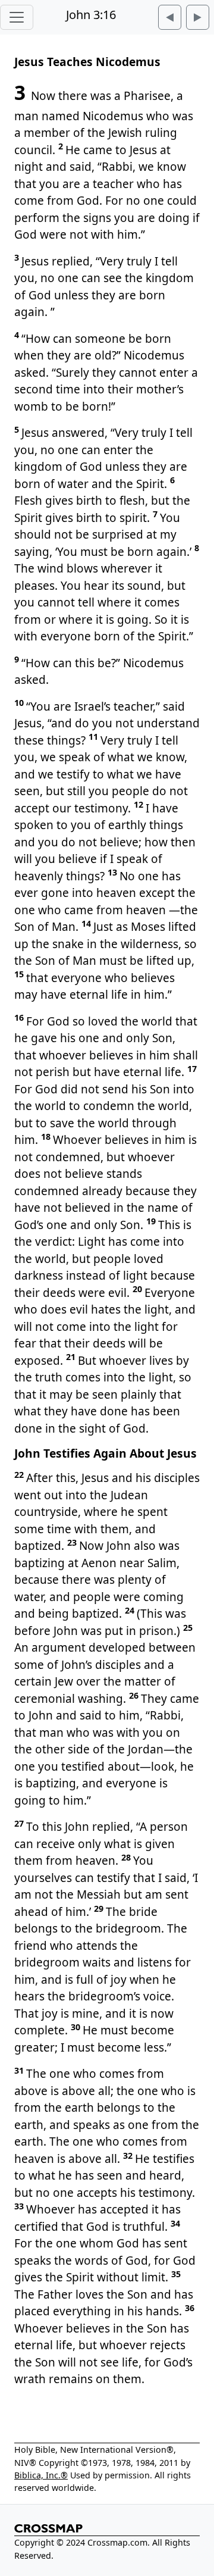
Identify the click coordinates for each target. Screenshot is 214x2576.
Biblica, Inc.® (41, 2475)
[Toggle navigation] (17, 17)
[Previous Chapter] (170, 17)
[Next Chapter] (198, 17)
